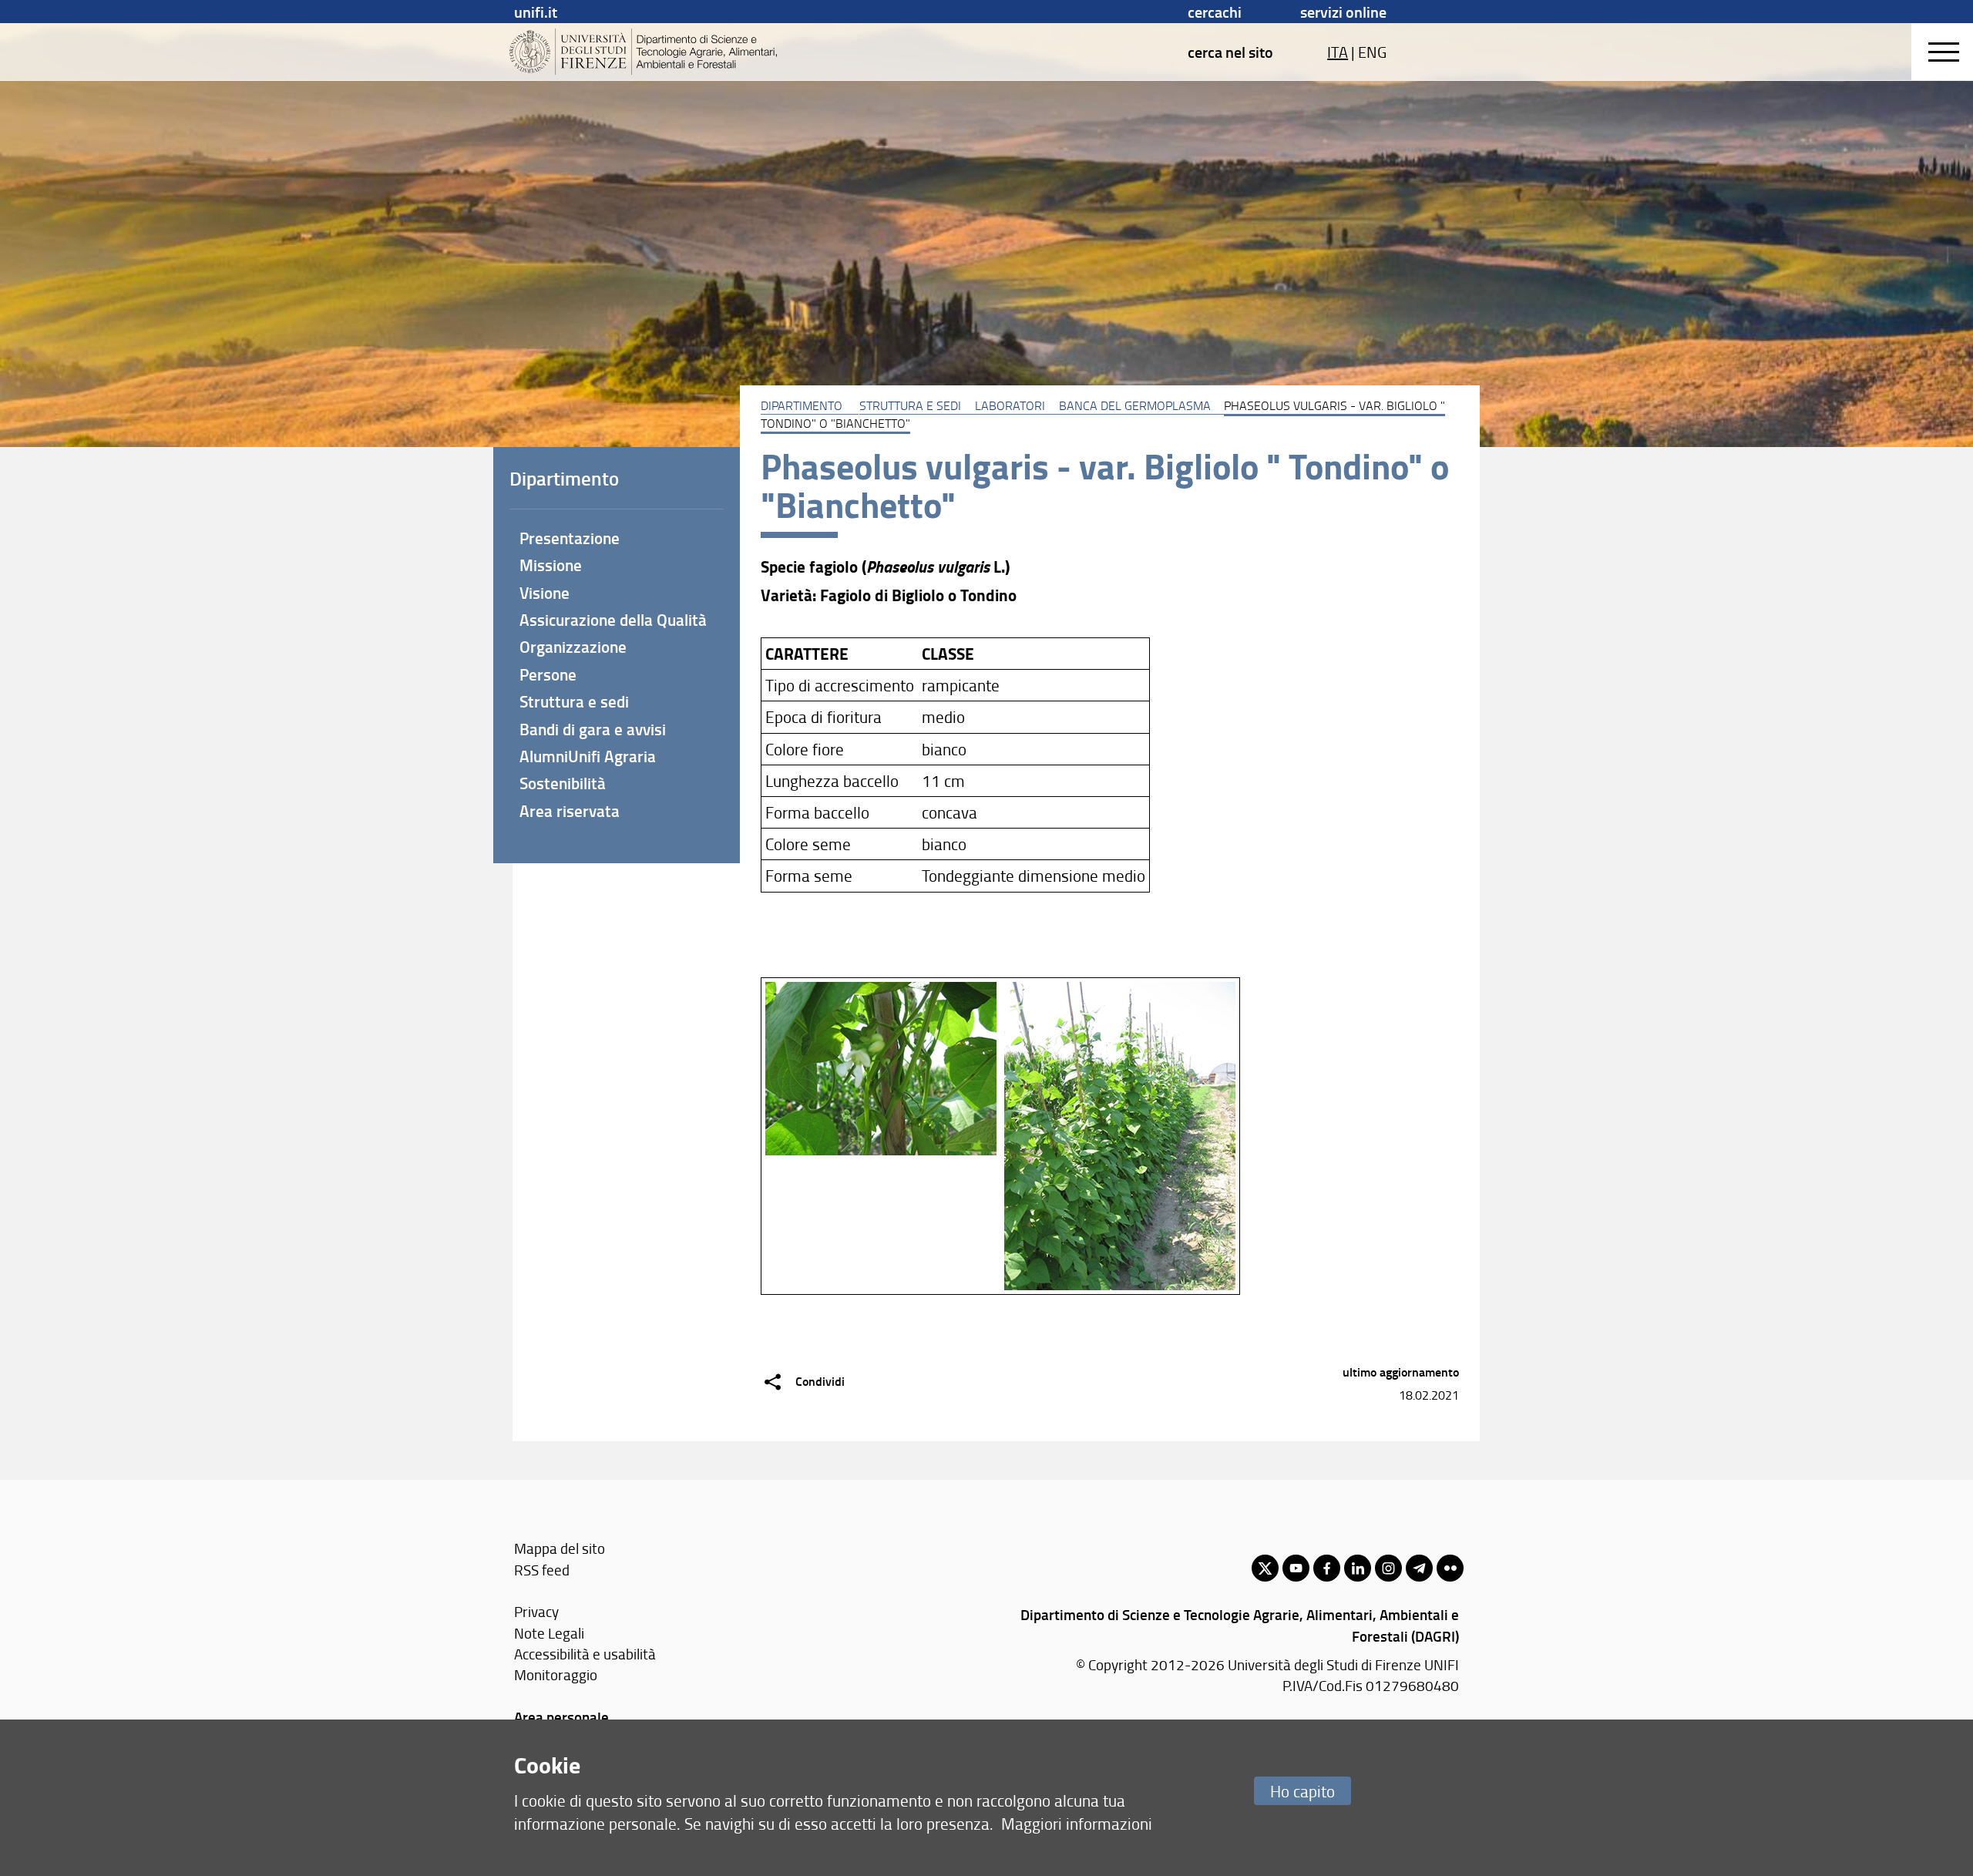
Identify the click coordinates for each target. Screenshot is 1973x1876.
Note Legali (549, 1633)
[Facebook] (1327, 1568)
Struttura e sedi (910, 405)
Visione (545, 593)
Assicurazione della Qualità (613, 620)
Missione (551, 565)
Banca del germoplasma (1135, 405)
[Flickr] (1450, 1568)
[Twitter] (1265, 1568)
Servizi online (1343, 12)
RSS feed (542, 1570)
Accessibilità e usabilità (585, 1654)
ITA (1338, 52)
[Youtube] (1296, 1568)
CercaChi (1215, 12)
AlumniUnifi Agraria (588, 756)
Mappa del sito (560, 1548)
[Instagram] (1388, 1568)
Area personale (561, 1717)
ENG (1372, 52)
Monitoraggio (556, 1674)
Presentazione (570, 538)
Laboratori (1010, 405)
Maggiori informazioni (1077, 1823)
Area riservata (570, 811)
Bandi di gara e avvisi (593, 729)
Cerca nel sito (1230, 52)
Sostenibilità (563, 783)
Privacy (536, 1611)
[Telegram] (1419, 1568)
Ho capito (1302, 1791)
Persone (548, 674)
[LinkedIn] (1358, 1568)
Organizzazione (573, 647)
